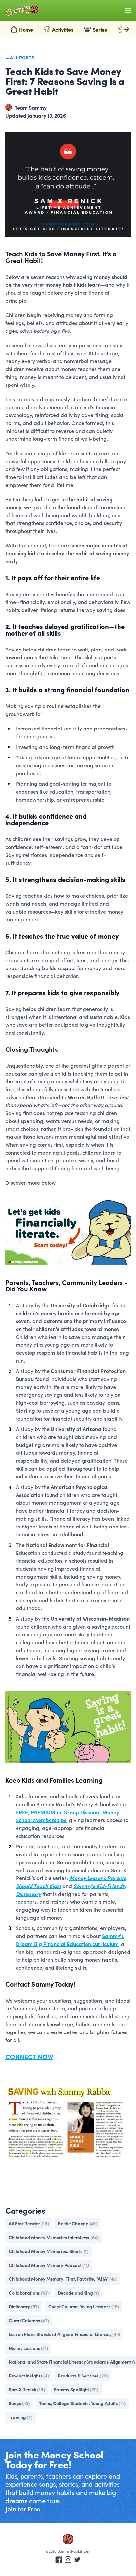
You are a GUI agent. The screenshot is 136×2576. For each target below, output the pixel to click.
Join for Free (23, 2509)
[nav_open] (128, 10)
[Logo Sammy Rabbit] (22, 11)
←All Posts (20, 57)
